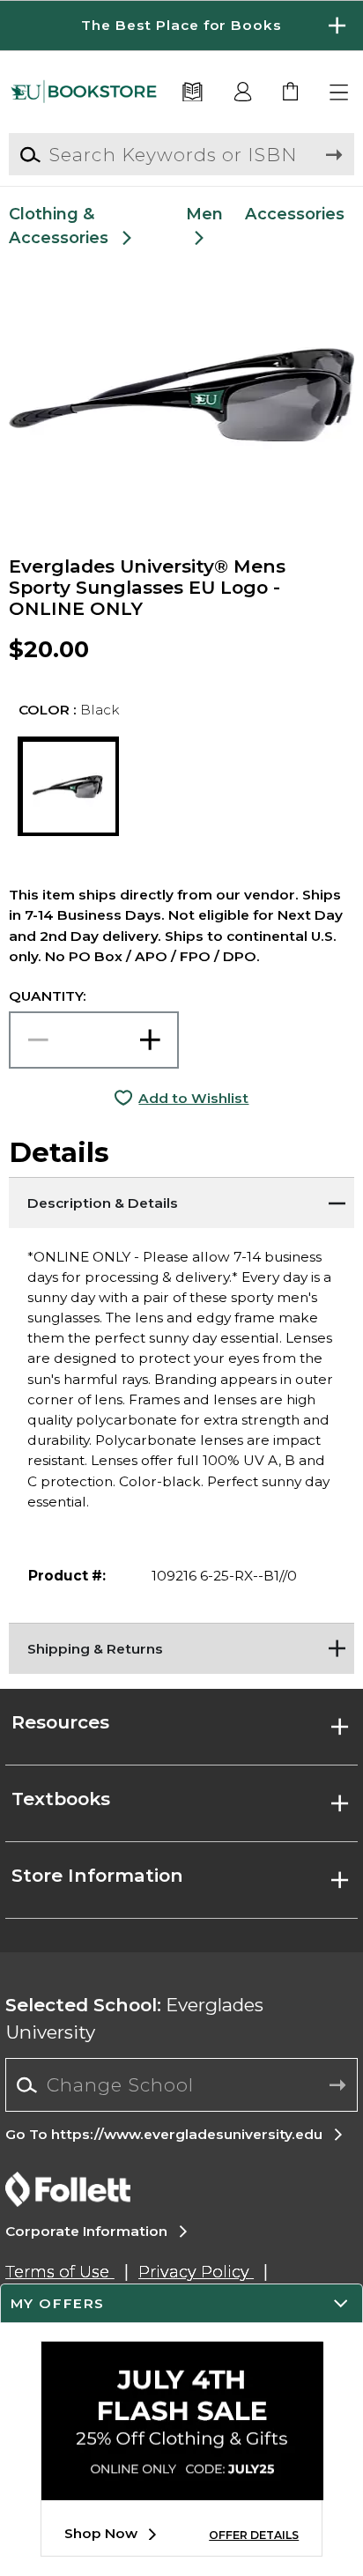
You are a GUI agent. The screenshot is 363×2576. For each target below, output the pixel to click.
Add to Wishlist (193, 1098)
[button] (181, 26)
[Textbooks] (193, 93)
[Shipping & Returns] (181, 1645)
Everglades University (134, 2018)
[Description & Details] (181, 1199)
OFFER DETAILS (254, 2535)
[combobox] (181, 2085)
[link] (291, 93)
